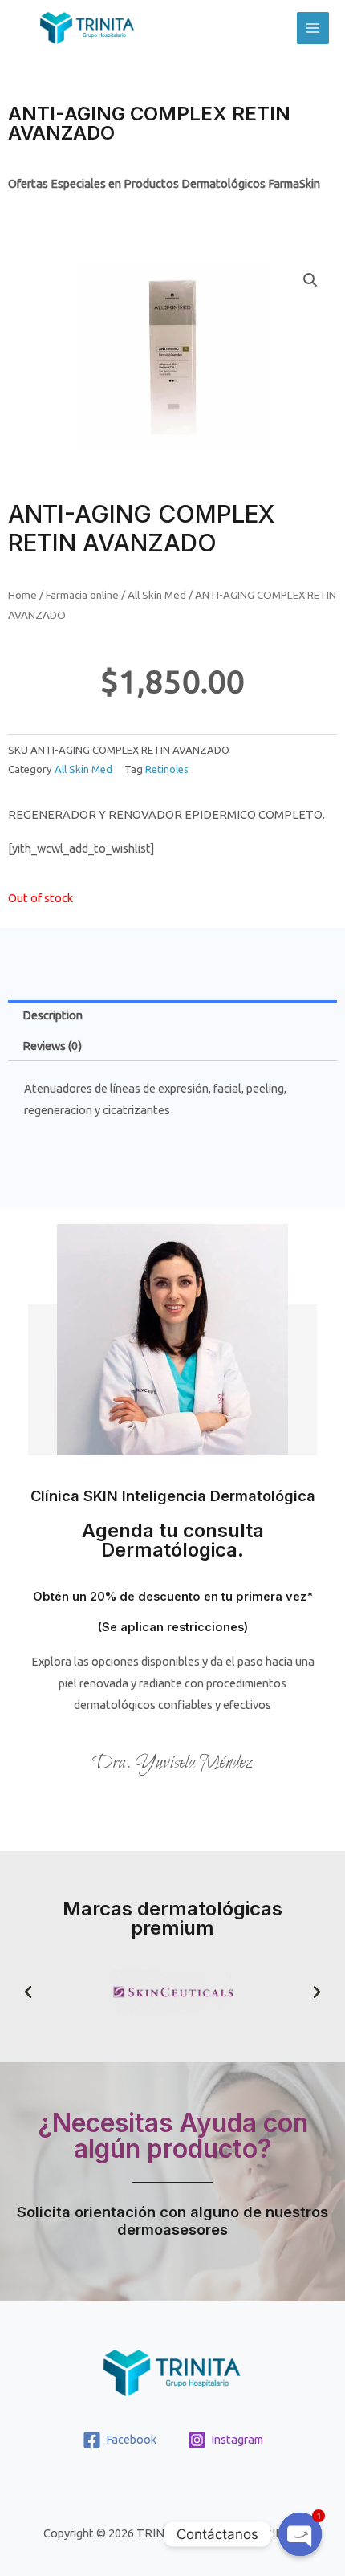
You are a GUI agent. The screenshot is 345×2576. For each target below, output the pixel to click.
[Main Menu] (313, 28)
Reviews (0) (52, 1046)
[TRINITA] (87, 28)
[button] (28, 1992)
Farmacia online (82, 595)
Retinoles (167, 769)
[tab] (172, 1015)
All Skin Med (157, 595)
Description (53, 1015)
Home (22, 595)
